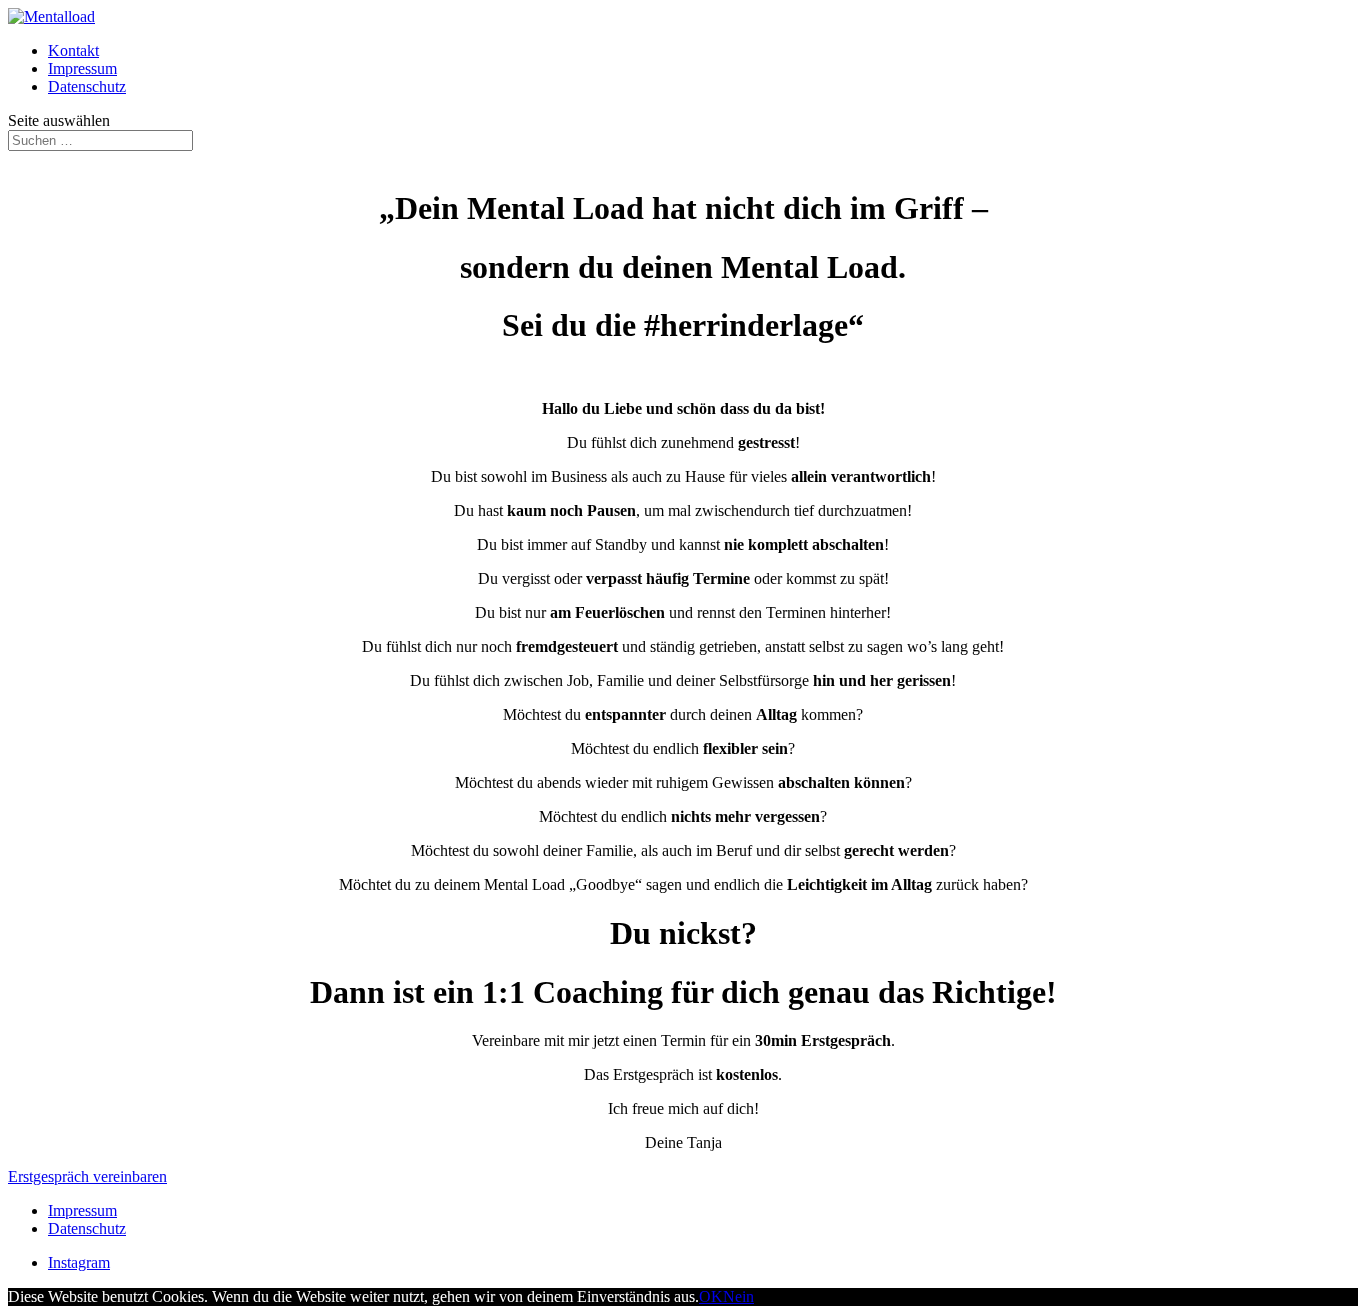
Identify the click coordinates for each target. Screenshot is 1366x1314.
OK (711, 1296)
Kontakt (73, 50)
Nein (738, 1296)
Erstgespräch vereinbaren (87, 1176)
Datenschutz (87, 86)
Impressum (82, 68)
